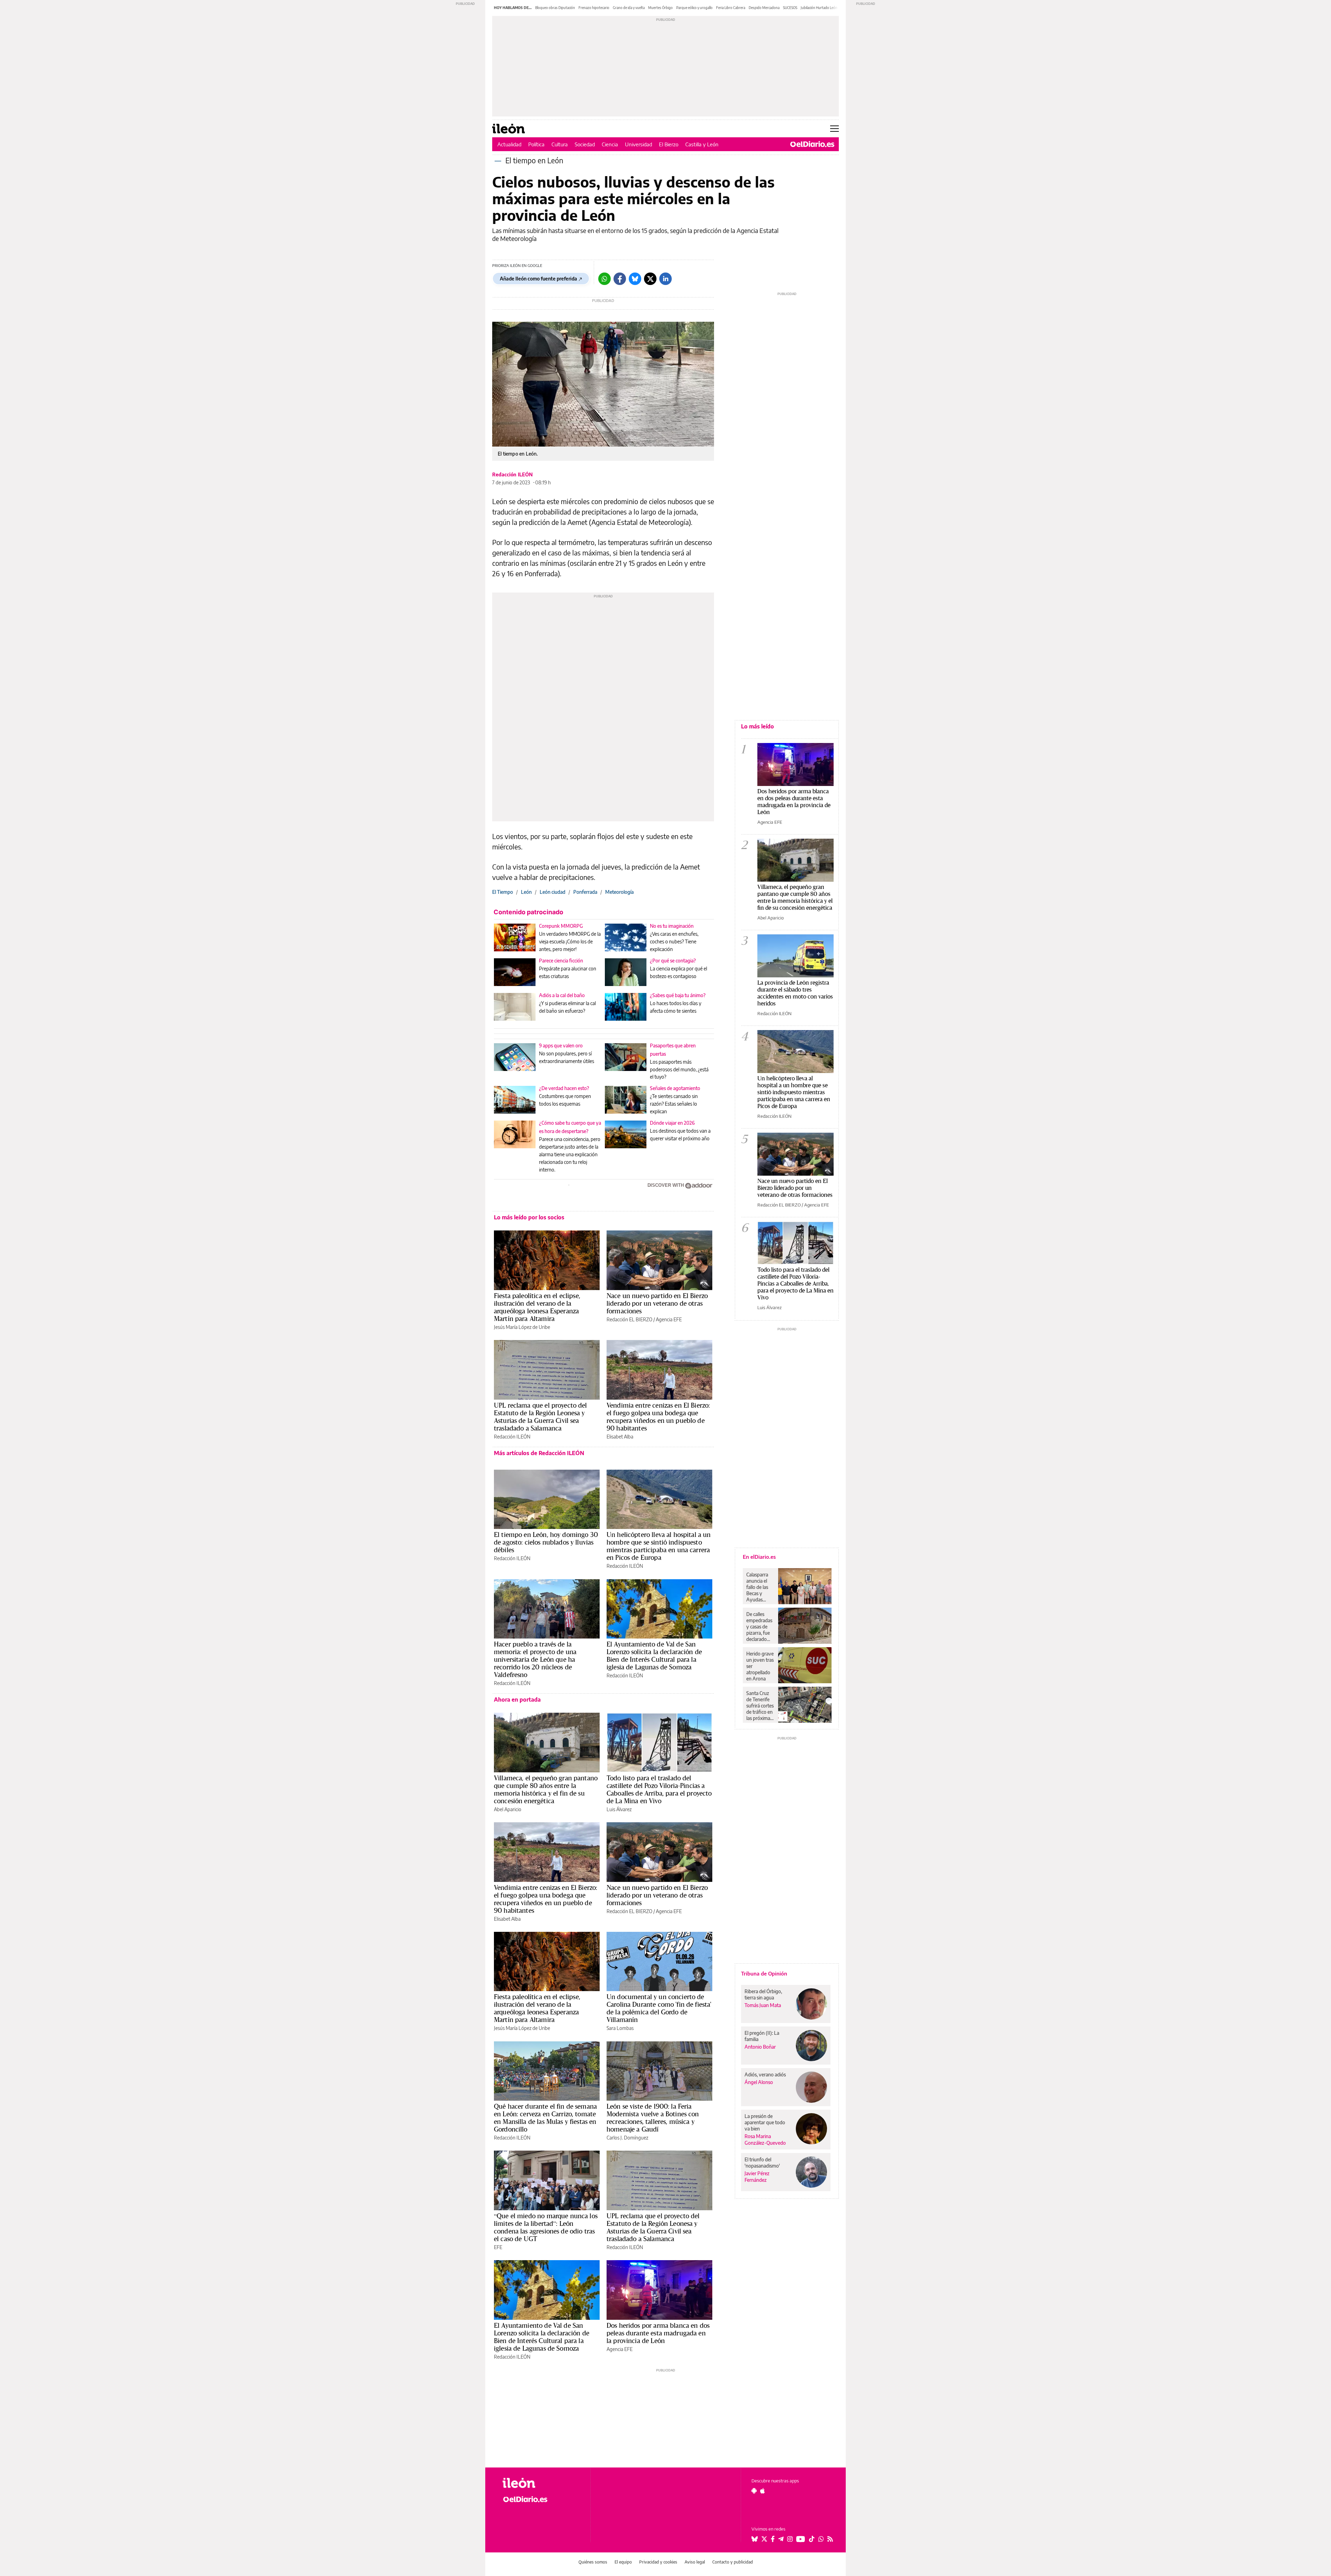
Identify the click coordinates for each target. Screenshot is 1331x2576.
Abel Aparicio (508, 1809)
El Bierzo (669, 144)
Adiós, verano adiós (765, 2074)
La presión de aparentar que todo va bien (765, 2122)
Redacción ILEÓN (512, 474)
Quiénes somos (593, 2562)
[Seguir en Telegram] (781, 2539)
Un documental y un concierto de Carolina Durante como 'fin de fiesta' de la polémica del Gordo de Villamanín (659, 2008)
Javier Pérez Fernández (757, 2177)
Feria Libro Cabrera (731, 8)
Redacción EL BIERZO (629, 1319)
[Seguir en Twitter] (764, 2539)
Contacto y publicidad (733, 2562)
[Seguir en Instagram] (790, 2539)
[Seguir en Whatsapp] (821, 2539)
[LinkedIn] (665, 279)
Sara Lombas (620, 2028)
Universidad (638, 144)
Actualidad (509, 144)
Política (536, 144)
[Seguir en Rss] (830, 2539)
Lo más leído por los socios (529, 1217)
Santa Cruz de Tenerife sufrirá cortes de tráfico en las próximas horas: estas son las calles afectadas (760, 1706)
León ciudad (553, 892)
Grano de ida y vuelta (629, 8)
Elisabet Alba (620, 1437)
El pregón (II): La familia (762, 2036)
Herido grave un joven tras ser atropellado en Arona (760, 1666)
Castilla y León (702, 144)
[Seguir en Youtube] (801, 2539)
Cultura (560, 144)
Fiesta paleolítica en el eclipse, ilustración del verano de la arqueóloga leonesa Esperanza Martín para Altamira (537, 1307)
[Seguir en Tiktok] (812, 2539)
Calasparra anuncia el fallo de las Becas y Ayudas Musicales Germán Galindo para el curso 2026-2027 (760, 1587)
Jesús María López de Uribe (522, 1327)
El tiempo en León (534, 160)
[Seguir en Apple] (763, 2491)
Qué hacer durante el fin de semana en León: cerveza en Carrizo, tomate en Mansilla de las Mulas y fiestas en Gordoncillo (545, 2118)
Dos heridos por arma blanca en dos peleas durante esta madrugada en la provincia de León (658, 2333)
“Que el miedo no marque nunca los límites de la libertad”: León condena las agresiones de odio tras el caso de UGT (546, 2227)
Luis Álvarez (619, 1809)
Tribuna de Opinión (764, 1973)
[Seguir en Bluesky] (755, 2539)
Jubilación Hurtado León (819, 8)
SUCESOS (790, 8)
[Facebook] (620, 279)
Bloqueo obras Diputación (555, 8)
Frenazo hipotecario (594, 8)
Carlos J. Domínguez (627, 2138)
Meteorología (619, 892)
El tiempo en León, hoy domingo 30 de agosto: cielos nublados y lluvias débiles (546, 1542)
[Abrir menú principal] (834, 129)
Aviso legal (695, 2562)
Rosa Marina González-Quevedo (765, 2140)
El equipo (623, 2562)
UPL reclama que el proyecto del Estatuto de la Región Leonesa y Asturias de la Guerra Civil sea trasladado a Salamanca (541, 1417)
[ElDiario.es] (812, 144)
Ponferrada (585, 892)
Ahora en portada (517, 1700)
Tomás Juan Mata (763, 2005)
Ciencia (610, 144)
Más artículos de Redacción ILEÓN (539, 1453)
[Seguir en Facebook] (773, 2539)
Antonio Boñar (760, 2047)
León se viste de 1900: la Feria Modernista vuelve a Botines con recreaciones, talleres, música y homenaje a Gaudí (653, 2118)
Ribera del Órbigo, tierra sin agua (763, 1994)
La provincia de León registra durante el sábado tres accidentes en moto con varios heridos (795, 993)
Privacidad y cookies (658, 2562)
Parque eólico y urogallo (694, 8)
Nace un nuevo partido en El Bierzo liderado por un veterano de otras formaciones (657, 1303)
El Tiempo (503, 892)
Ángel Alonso (759, 2082)
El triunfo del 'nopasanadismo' (762, 2163)
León (526, 892)
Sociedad (585, 144)
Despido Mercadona (764, 8)
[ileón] (541, 2483)
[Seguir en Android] (754, 2491)
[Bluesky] (635, 279)
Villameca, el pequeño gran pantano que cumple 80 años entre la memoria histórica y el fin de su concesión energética (546, 1789)
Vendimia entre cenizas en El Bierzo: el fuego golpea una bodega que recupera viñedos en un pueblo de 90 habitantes (658, 1417)
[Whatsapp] (604, 279)
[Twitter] (650, 279)
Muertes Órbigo (660, 8)
